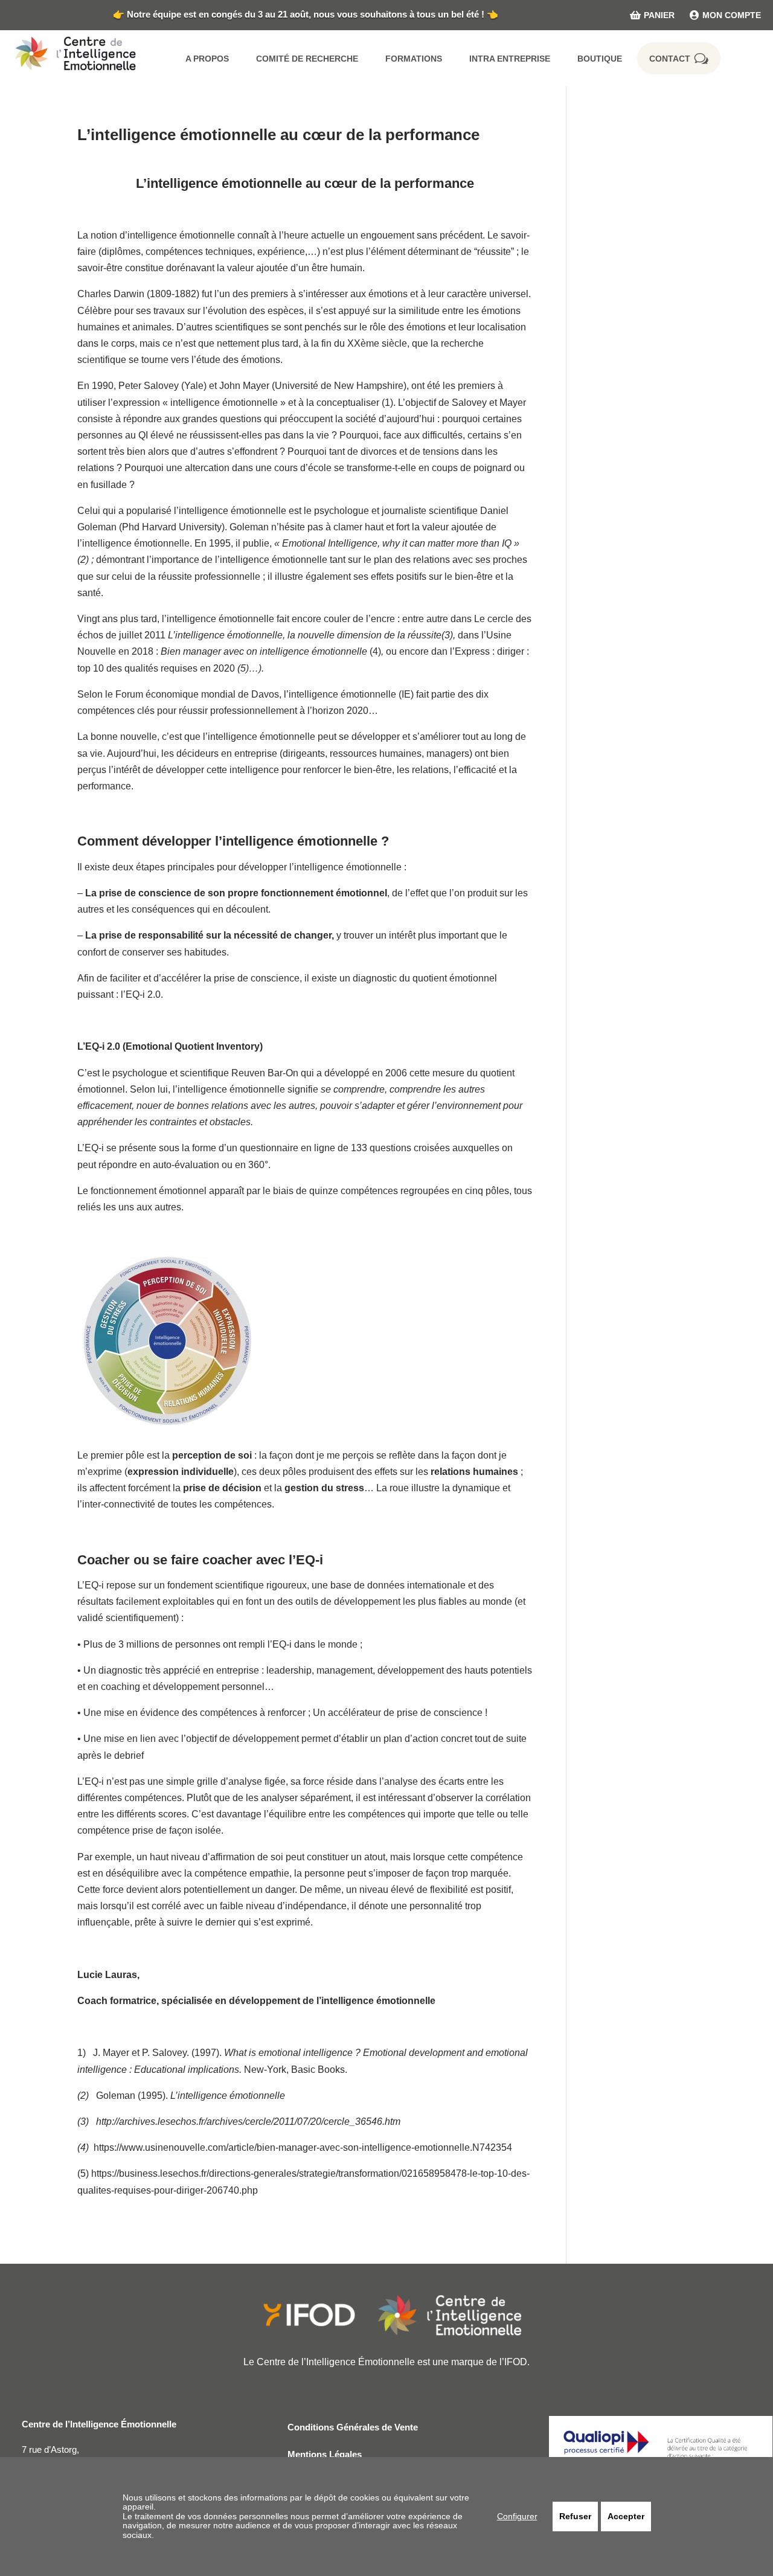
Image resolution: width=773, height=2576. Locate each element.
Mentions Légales (325, 2454)
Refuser (575, 2516)
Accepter (626, 2516)
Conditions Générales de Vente (353, 2427)
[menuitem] (645, 15)
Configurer (517, 2516)
